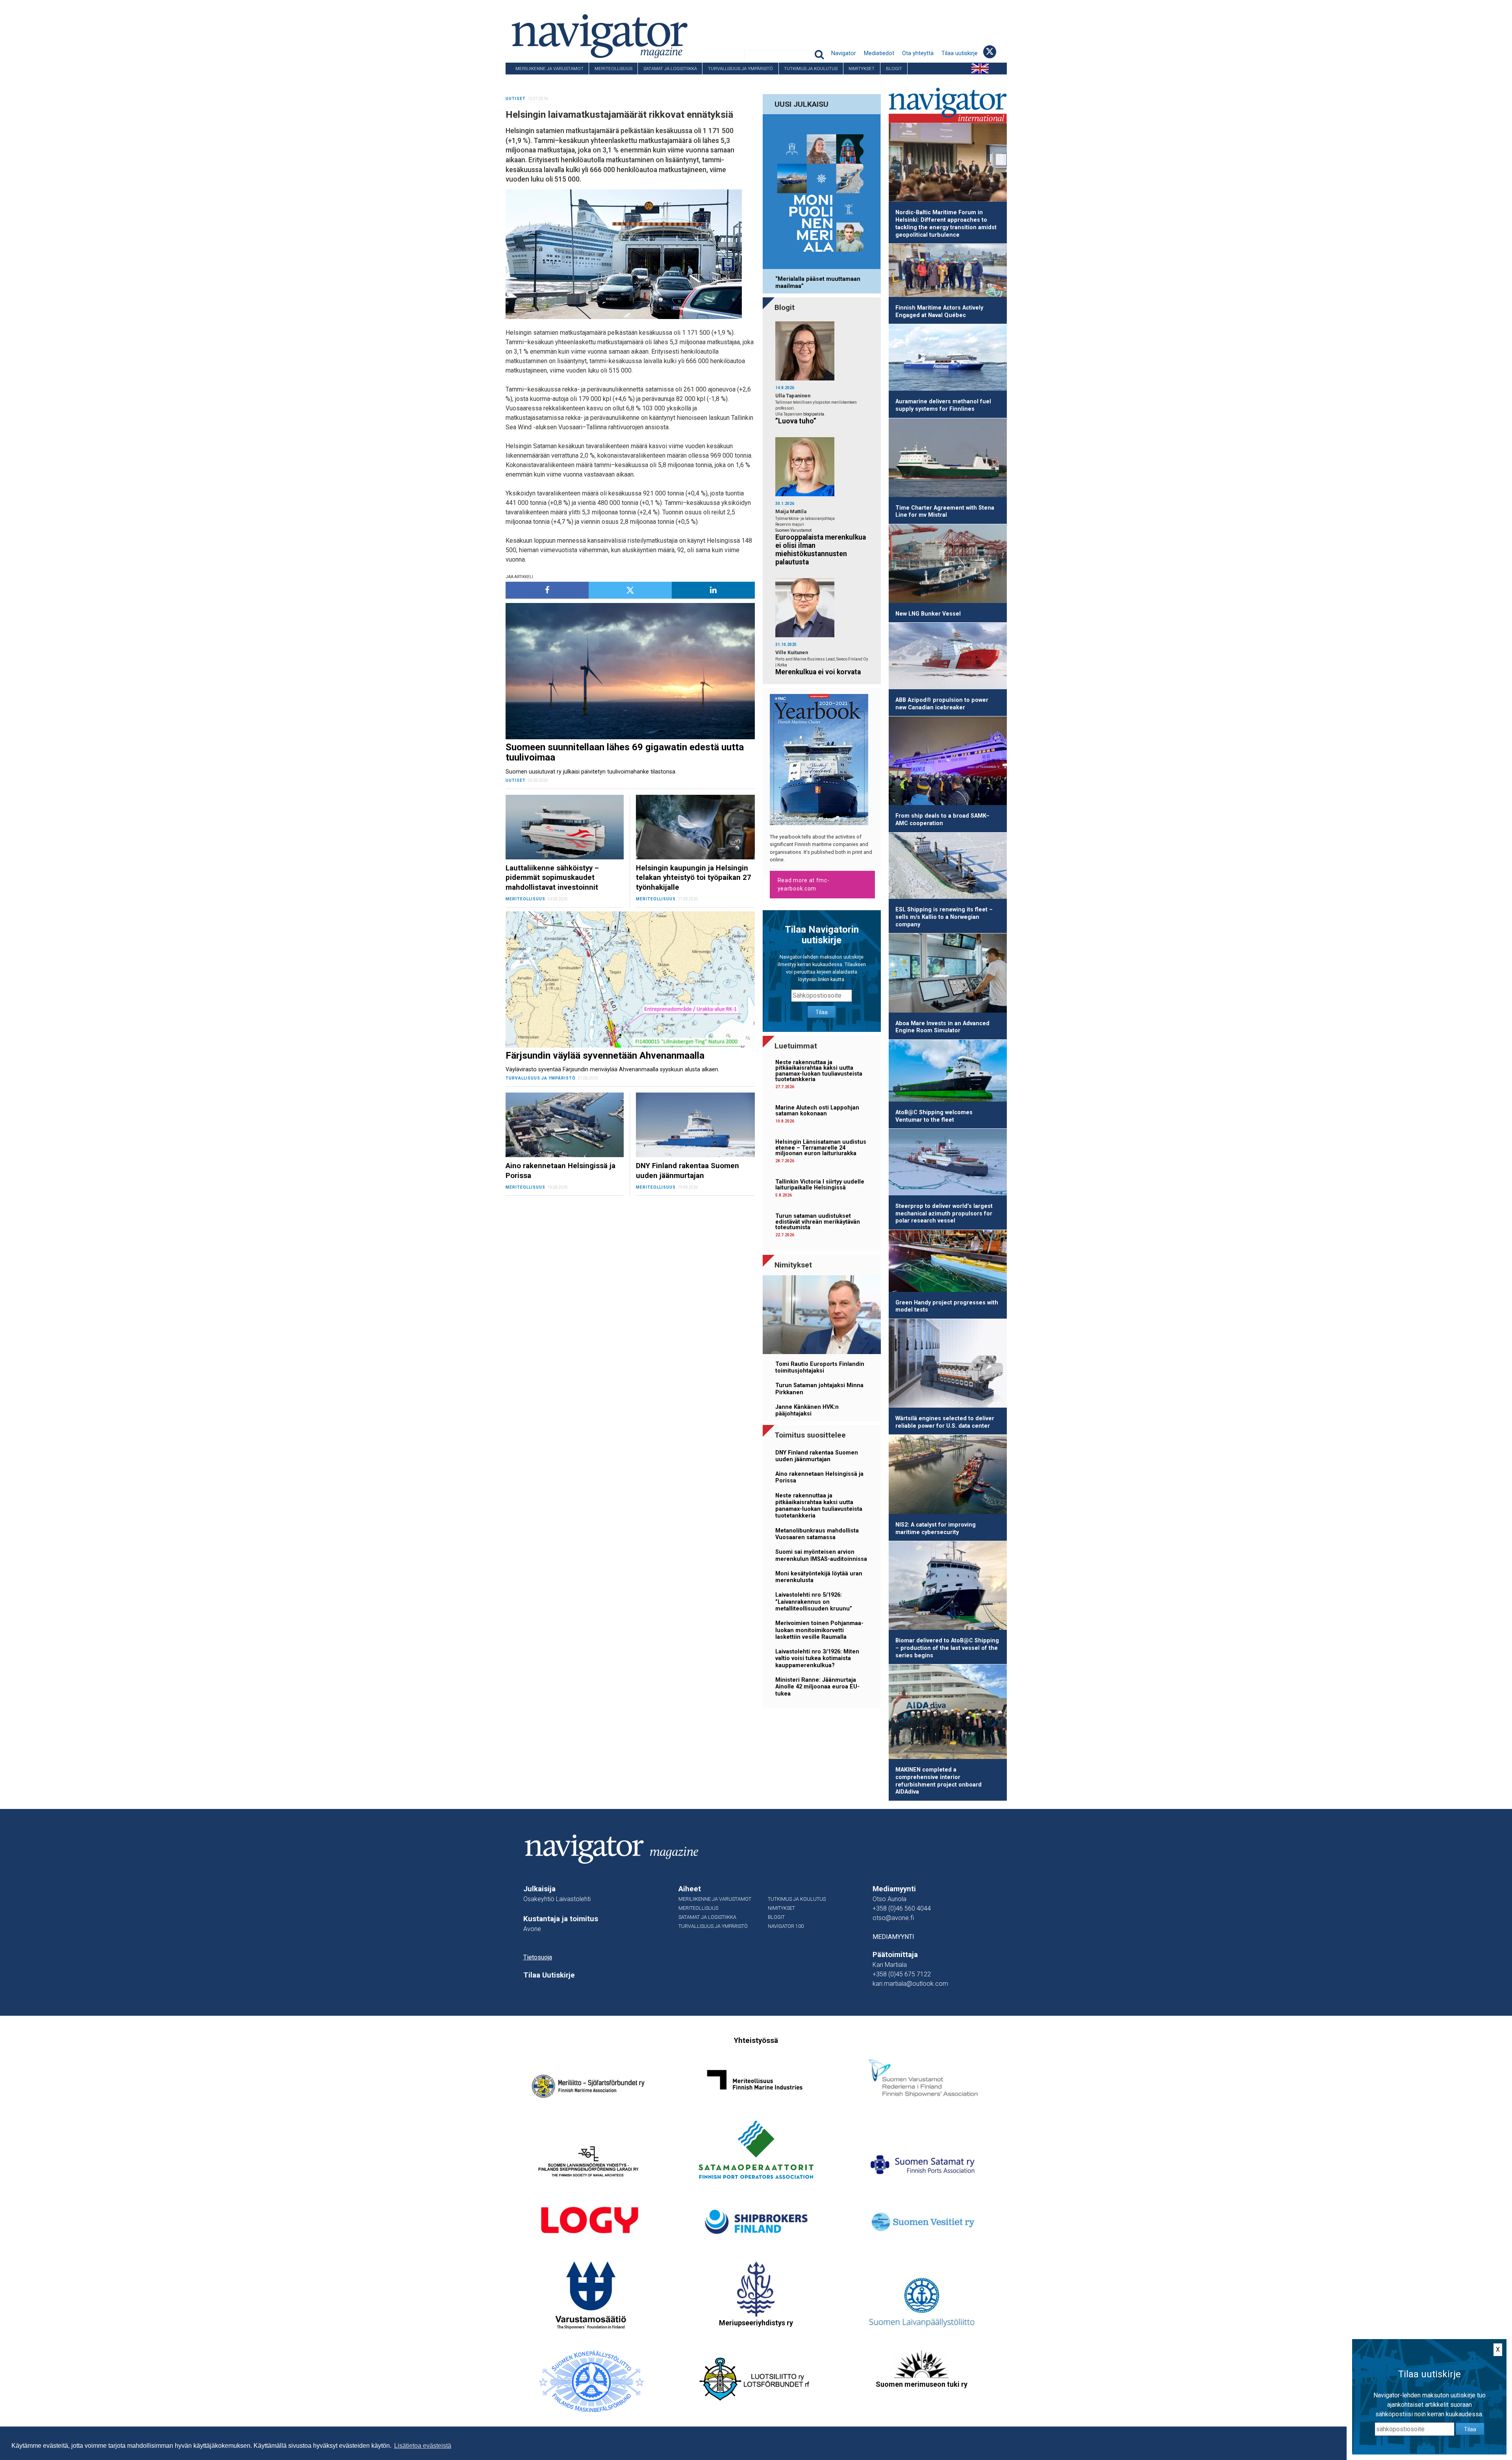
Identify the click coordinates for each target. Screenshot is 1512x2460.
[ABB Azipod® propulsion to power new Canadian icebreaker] (948, 657)
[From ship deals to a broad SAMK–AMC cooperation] (948, 762)
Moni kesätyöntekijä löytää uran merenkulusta (819, 1577)
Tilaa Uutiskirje (549, 1975)
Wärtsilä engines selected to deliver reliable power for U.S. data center (945, 1422)
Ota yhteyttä (918, 53)
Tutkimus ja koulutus (811, 69)
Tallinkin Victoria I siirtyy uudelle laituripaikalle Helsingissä (820, 1185)
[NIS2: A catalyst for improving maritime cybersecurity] (948, 1476)
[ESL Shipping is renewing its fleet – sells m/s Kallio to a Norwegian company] (948, 867)
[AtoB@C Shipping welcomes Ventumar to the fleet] (948, 1072)
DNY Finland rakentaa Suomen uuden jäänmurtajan (817, 1456)
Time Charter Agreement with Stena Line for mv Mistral (945, 512)
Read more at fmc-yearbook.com (804, 884)
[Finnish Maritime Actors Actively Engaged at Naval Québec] (948, 272)
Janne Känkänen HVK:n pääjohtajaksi (807, 1410)
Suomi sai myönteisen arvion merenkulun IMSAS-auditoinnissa (821, 1555)
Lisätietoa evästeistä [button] (423, 2446)
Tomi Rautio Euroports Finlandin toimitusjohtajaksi (820, 1367)
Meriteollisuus (613, 69)
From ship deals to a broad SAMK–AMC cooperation (942, 820)
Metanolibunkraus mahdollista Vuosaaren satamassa (817, 1534)
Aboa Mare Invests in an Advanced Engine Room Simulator (942, 1027)
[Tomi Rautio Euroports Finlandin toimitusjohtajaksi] (822, 1316)
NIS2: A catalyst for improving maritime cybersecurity (936, 1529)
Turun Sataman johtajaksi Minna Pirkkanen (819, 1389)
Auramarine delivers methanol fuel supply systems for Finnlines (943, 405)
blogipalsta (814, 414)
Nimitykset (862, 69)
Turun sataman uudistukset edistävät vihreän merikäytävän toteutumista (818, 1222)
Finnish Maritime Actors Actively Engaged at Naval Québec (939, 312)
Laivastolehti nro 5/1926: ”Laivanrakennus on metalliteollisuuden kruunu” (814, 1602)
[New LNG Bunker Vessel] (948, 565)
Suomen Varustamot (793, 530)
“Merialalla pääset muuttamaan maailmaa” (818, 282)
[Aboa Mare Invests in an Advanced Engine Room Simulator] (948, 974)
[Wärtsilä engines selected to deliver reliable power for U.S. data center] (948, 1365)
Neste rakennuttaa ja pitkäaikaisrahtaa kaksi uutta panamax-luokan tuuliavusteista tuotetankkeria (819, 1071)
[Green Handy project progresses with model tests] (948, 1262)
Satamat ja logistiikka (670, 69)
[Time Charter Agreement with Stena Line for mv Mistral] (948, 459)
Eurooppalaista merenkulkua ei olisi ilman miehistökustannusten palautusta (821, 550)
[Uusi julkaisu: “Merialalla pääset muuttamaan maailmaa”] (822, 193)
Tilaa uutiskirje (960, 53)
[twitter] (630, 590)
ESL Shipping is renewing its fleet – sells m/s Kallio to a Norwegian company (944, 917)
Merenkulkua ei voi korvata (818, 672)
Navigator (844, 53)
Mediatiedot (879, 53)
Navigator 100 (527, 80)
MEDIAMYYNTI (893, 1937)
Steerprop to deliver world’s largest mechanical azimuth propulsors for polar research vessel (944, 1213)
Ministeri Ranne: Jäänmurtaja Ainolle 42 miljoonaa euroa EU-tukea (817, 1687)
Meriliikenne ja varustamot (549, 69)
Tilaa (822, 1012)
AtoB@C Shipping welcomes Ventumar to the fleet (934, 1116)
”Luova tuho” (796, 421)
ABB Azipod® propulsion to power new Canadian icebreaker (942, 704)
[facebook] (547, 590)
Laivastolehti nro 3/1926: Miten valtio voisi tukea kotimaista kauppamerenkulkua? (817, 1659)
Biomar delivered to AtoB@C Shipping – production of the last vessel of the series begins (947, 1648)
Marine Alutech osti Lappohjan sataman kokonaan (817, 1110)
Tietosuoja (538, 1957)
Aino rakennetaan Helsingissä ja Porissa (819, 1477)
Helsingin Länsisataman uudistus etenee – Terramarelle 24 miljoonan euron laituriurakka (821, 1148)
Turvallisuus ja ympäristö (740, 69)
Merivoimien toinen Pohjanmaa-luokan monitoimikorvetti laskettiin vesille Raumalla (819, 1630)
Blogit (894, 69)
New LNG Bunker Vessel (928, 614)
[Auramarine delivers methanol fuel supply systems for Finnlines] (948, 359)
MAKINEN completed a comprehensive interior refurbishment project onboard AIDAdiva (939, 1781)
